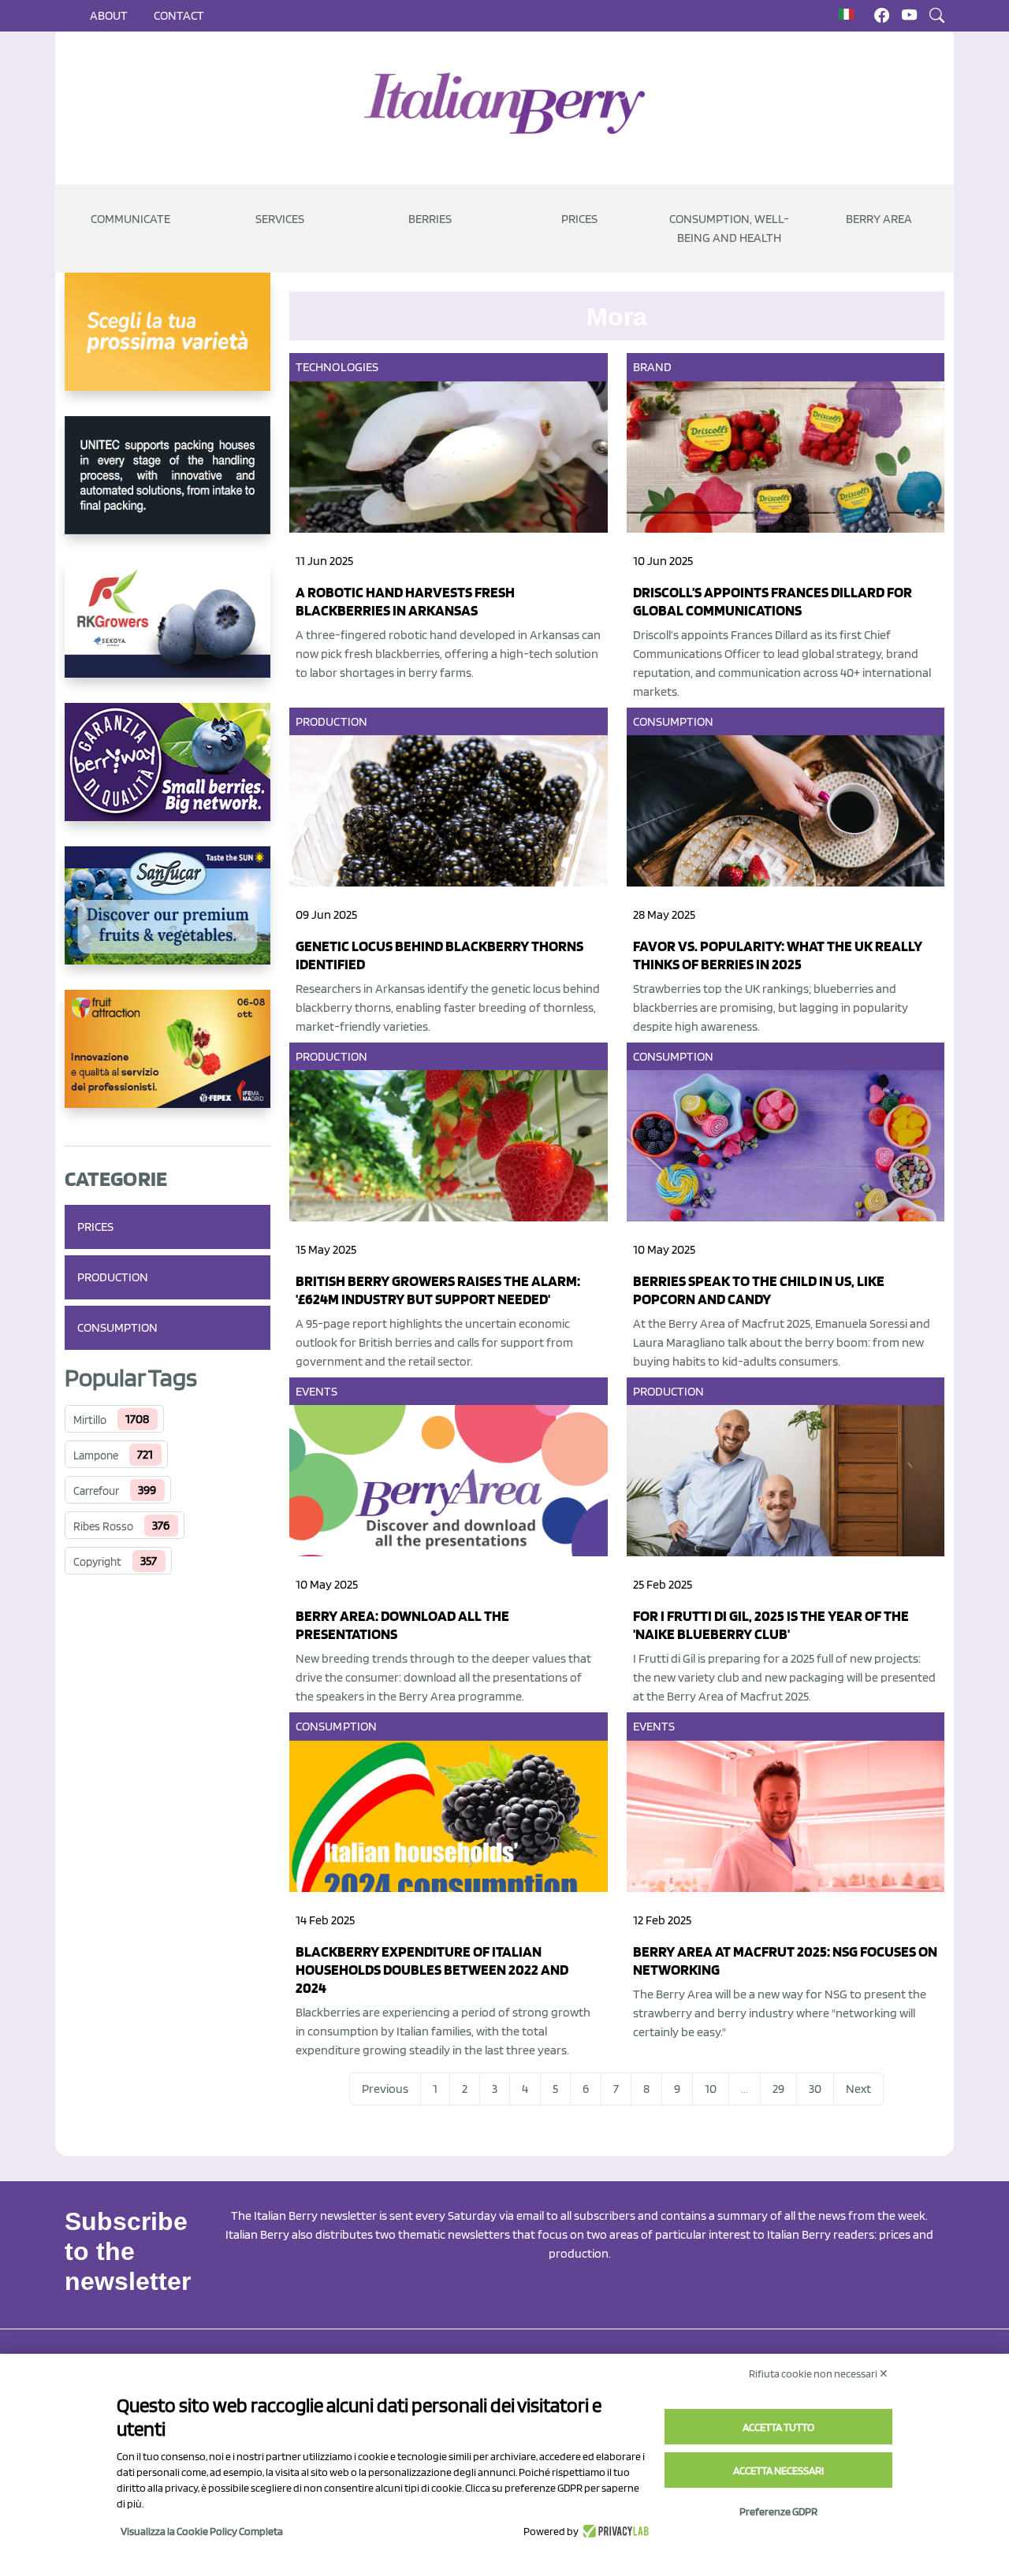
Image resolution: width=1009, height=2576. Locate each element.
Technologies (337, 367)
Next (858, 2089)
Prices (579, 219)
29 (778, 2089)
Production (113, 1277)
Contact (179, 15)
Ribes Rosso (103, 1526)
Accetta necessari (778, 2470)
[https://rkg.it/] (168, 631)
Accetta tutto (778, 2427)
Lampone (96, 1455)
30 (815, 2089)
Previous (385, 2089)
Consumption (117, 1327)
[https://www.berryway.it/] (168, 775)
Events (317, 1391)
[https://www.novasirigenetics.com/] (168, 344)
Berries (430, 219)
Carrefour (96, 1491)
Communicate (130, 219)
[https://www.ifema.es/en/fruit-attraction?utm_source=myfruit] (168, 1061)
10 (711, 2089)
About (109, 15)
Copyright (97, 1562)
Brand (653, 367)
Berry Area (879, 219)
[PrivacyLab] (614, 2531)
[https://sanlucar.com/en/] (168, 918)
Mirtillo (90, 1420)
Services (280, 219)
